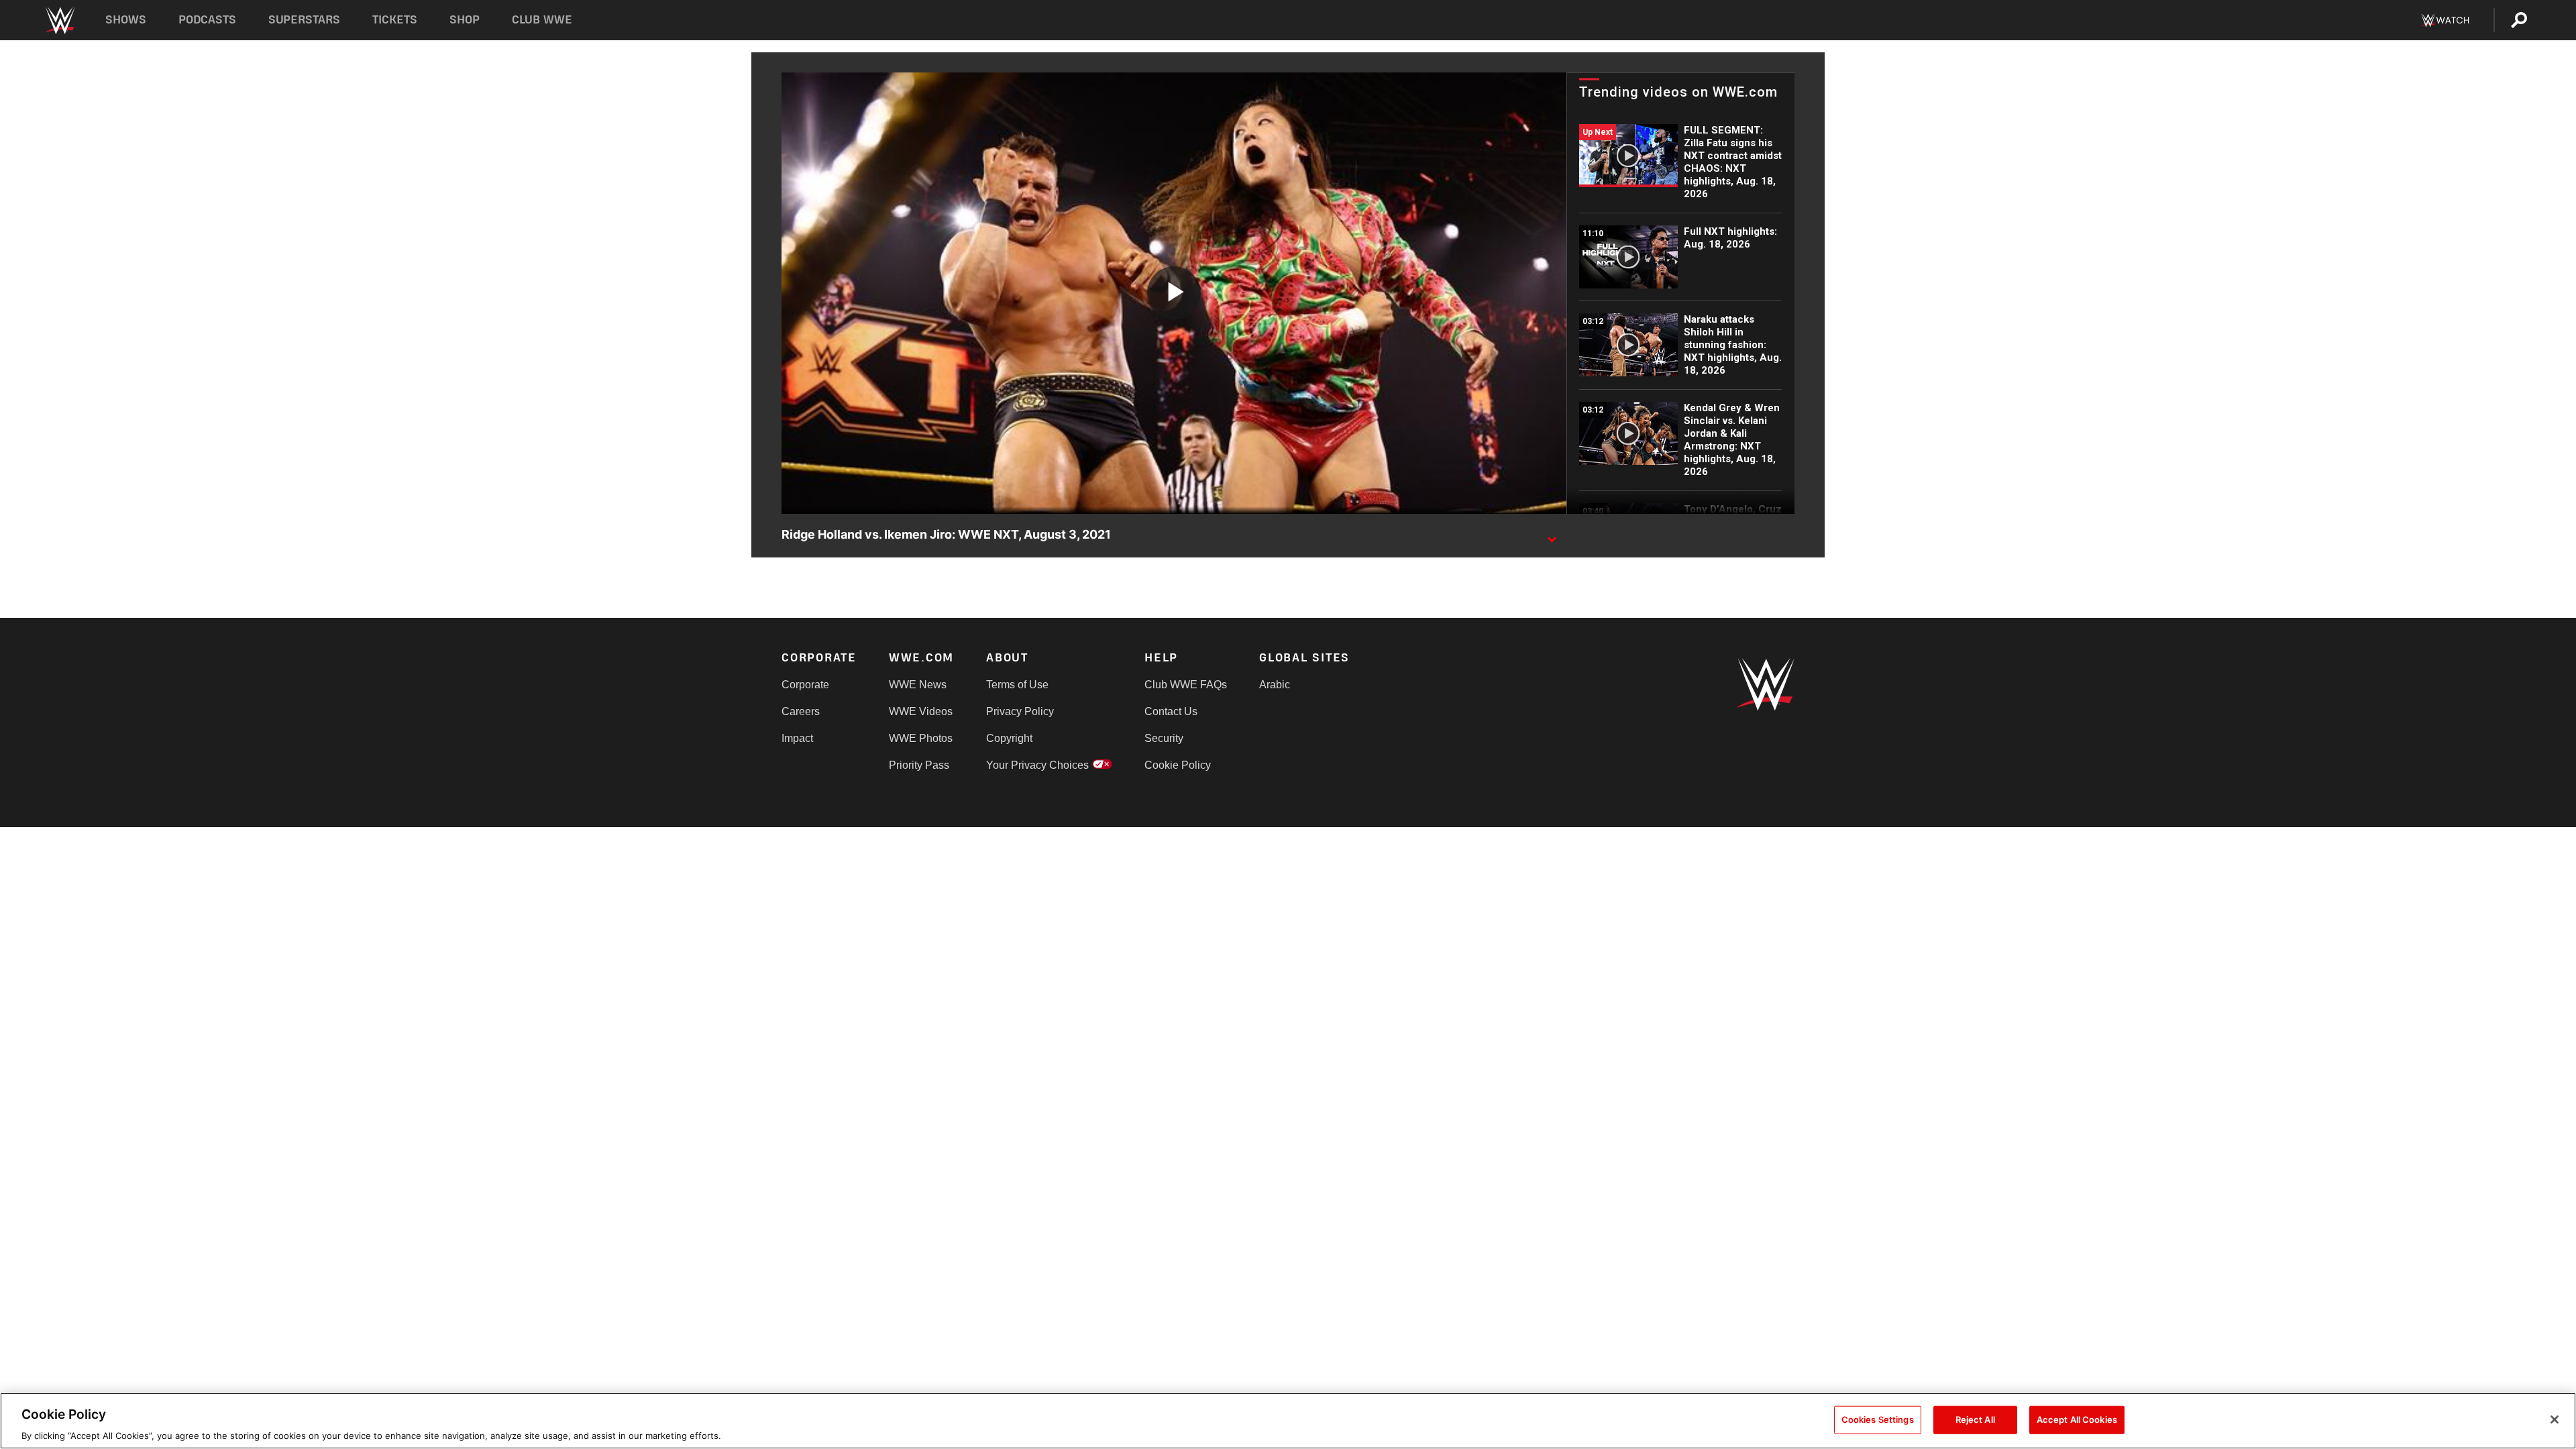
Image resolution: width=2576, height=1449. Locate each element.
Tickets (395, 20)
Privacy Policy (1020, 711)
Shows (126, 20)
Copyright (1009, 738)
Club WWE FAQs (1186, 685)
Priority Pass (919, 765)
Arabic (1275, 685)
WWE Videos (921, 711)
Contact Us (1171, 711)
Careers (801, 711)
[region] (1288, 1421)
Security (1164, 738)
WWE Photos (921, 738)
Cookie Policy (1178, 765)
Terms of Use (1017, 685)
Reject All (1975, 1419)
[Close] (2555, 1419)
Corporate (805, 685)
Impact (797, 738)
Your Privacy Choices (1037, 765)
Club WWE (542, 20)
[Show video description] (1552, 535)
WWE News (918, 685)
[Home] (59, 20)
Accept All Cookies (2077, 1419)
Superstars (305, 20)
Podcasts (207, 20)
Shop (465, 20)
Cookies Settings (1878, 1419)
